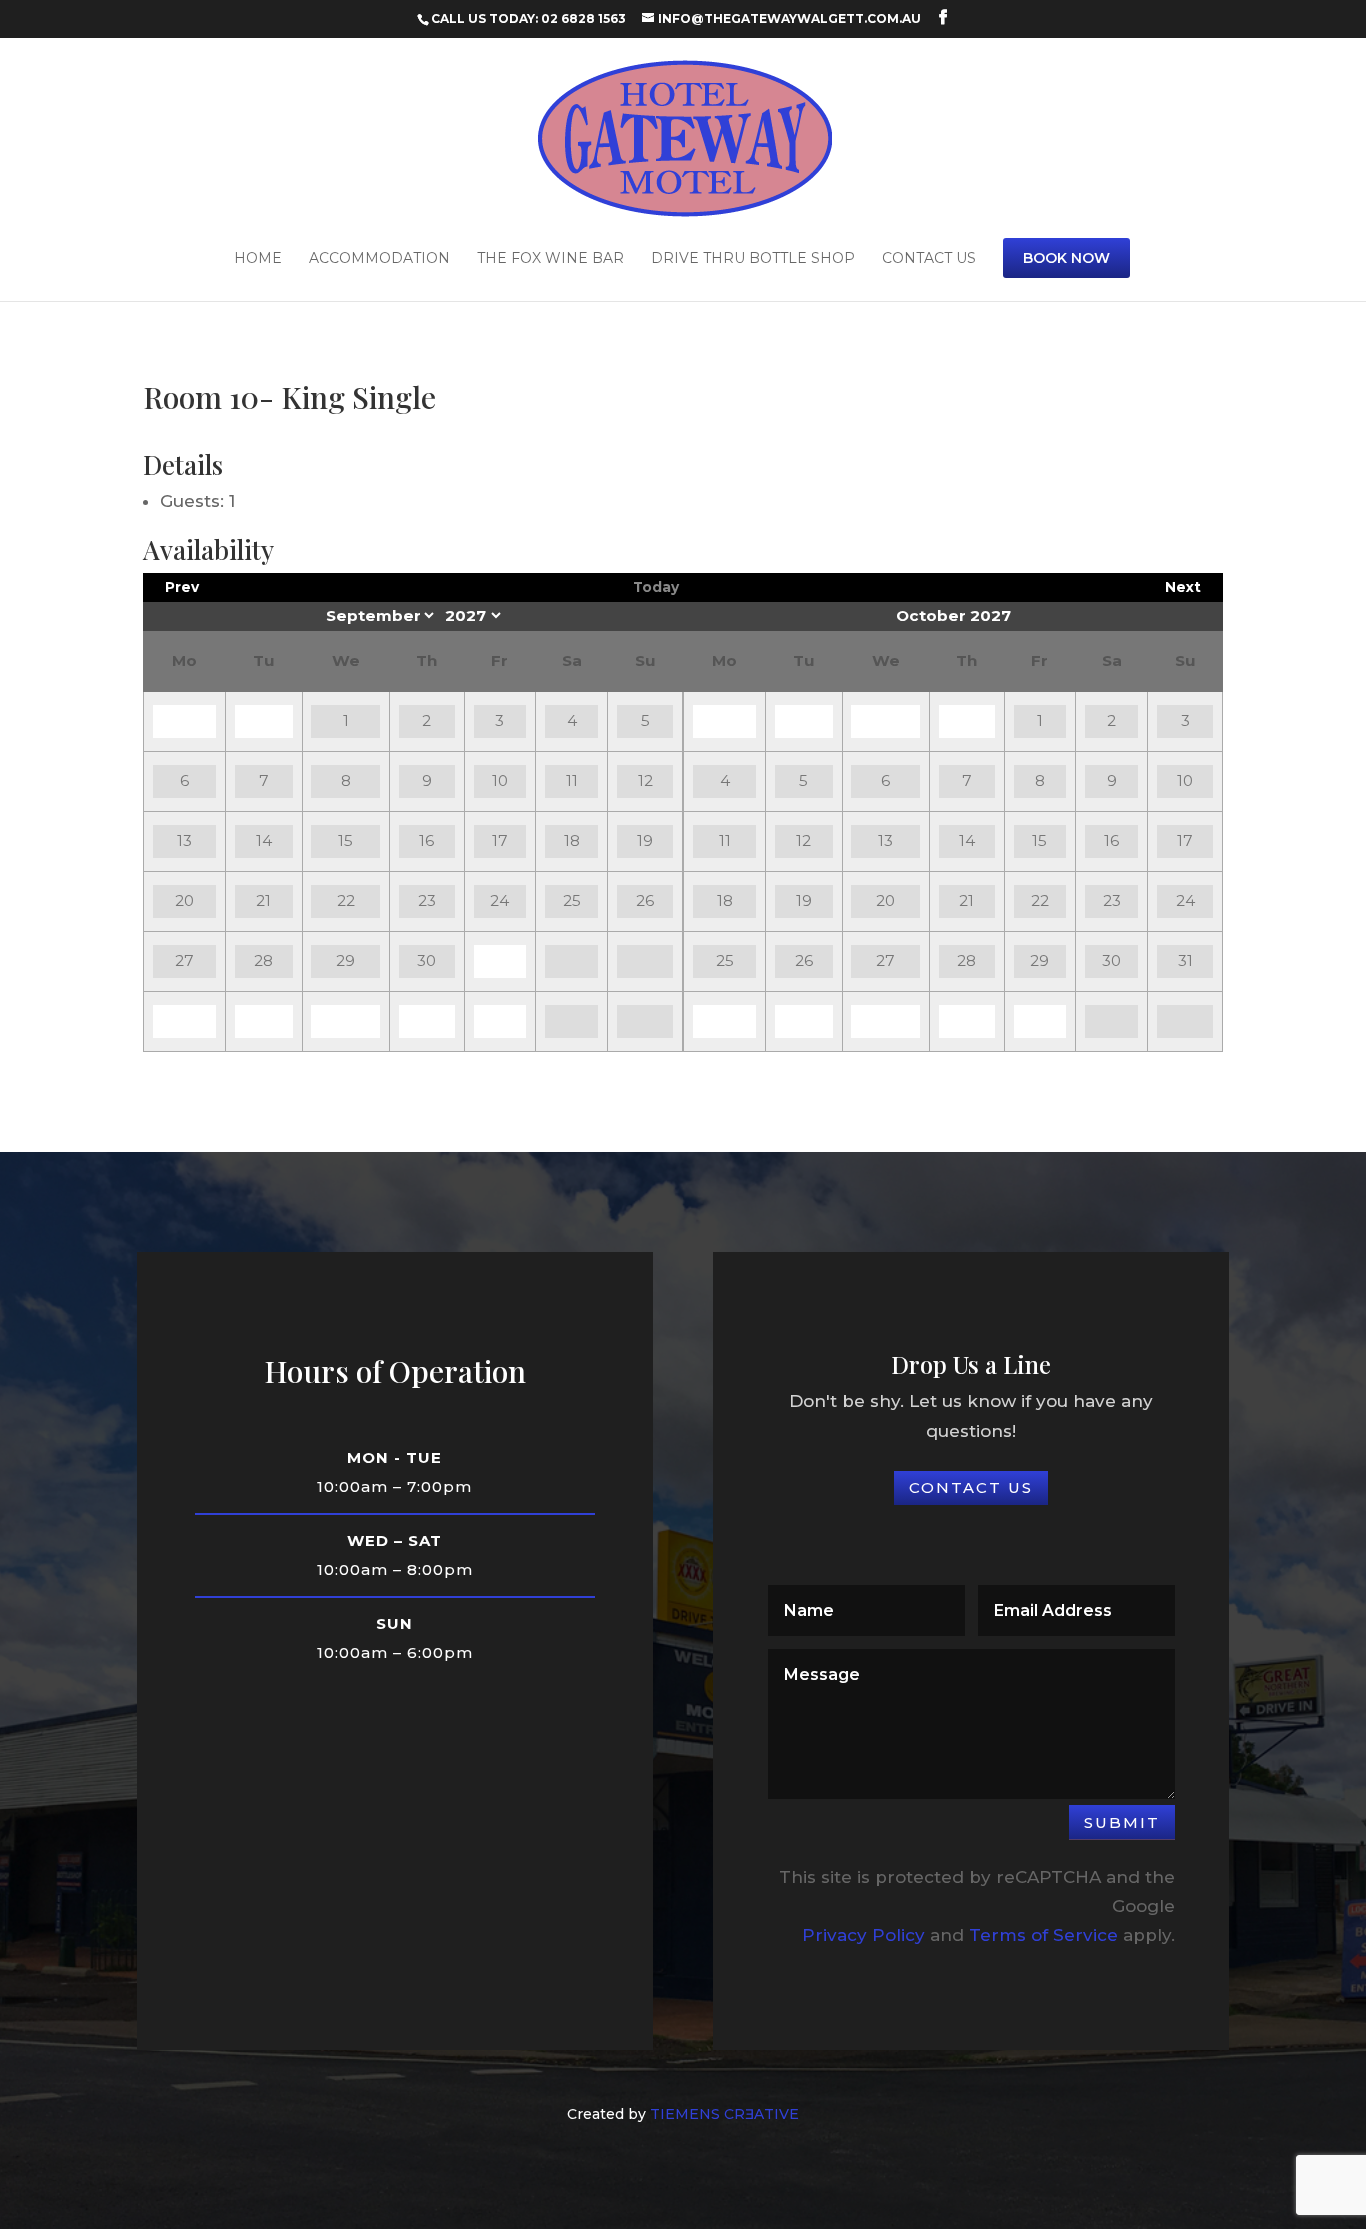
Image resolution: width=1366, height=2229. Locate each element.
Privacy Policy (863, 1935)
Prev (182, 587)
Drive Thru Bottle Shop (753, 259)
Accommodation (379, 259)
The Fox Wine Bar (550, 259)
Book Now (1066, 258)
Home (258, 259)
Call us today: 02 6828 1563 (528, 18)
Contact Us (929, 259)
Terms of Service (1043, 1935)
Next (1183, 587)
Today (656, 587)
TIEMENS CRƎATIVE (724, 2114)
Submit (1122, 1822)
